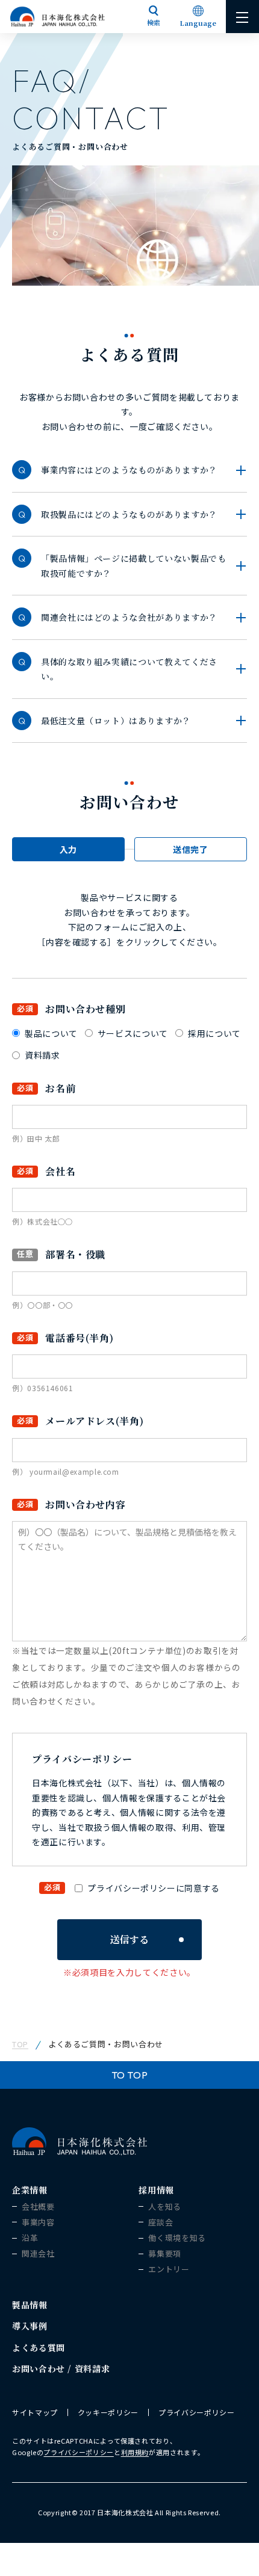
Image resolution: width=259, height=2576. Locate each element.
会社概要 (38, 2207)
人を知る (165, 2207)
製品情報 (30, 2305)
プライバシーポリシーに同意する (154, 1888)
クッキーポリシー (108, 2412)
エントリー (169, 2269)
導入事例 (30, 2326)
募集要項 (165, 2254)
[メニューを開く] (242, 17)
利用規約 (135, 2452)
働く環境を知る (177, 2238)
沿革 (30, 2238)
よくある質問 (39, 2347)
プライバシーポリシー (196, 2412)
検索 (154, 22)
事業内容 (38, 2222)
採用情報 (156, 2190)
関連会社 (38, 2254)
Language (198, 23)
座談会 (161, 2222)
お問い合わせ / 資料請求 (61, 2369)
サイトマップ (35, 2412)
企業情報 (30, 2190)
